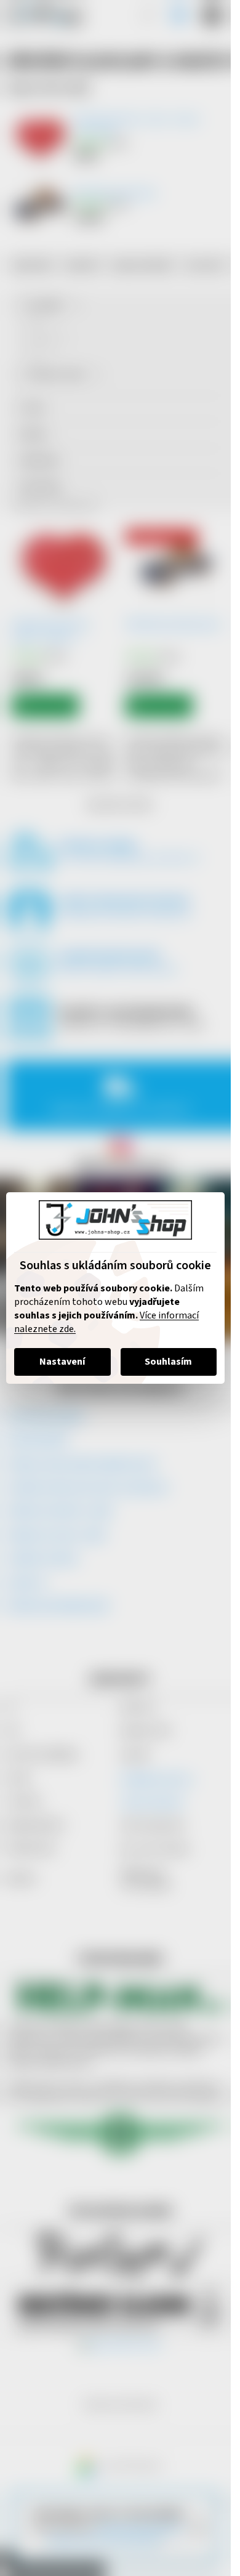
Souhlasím (168, 1362)
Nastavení (62, 1362)
